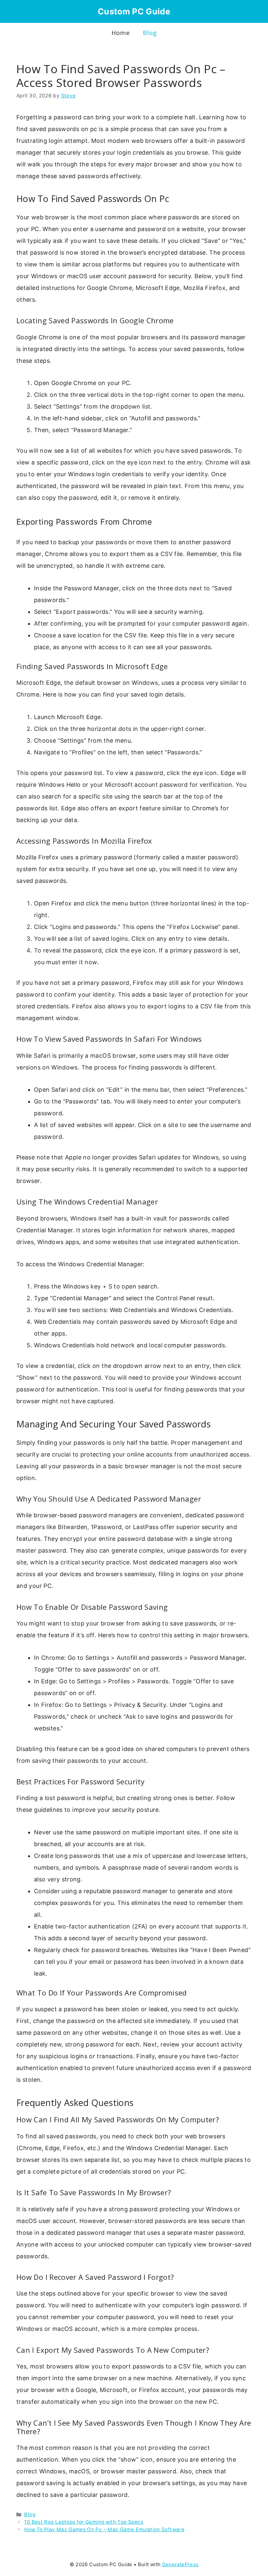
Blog (150, 33)
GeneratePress (180, 2564)
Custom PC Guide (134, 11)
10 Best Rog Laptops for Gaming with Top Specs (84, 2522)
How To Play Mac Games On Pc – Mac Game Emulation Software (104, 2529)
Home (121, 33)
